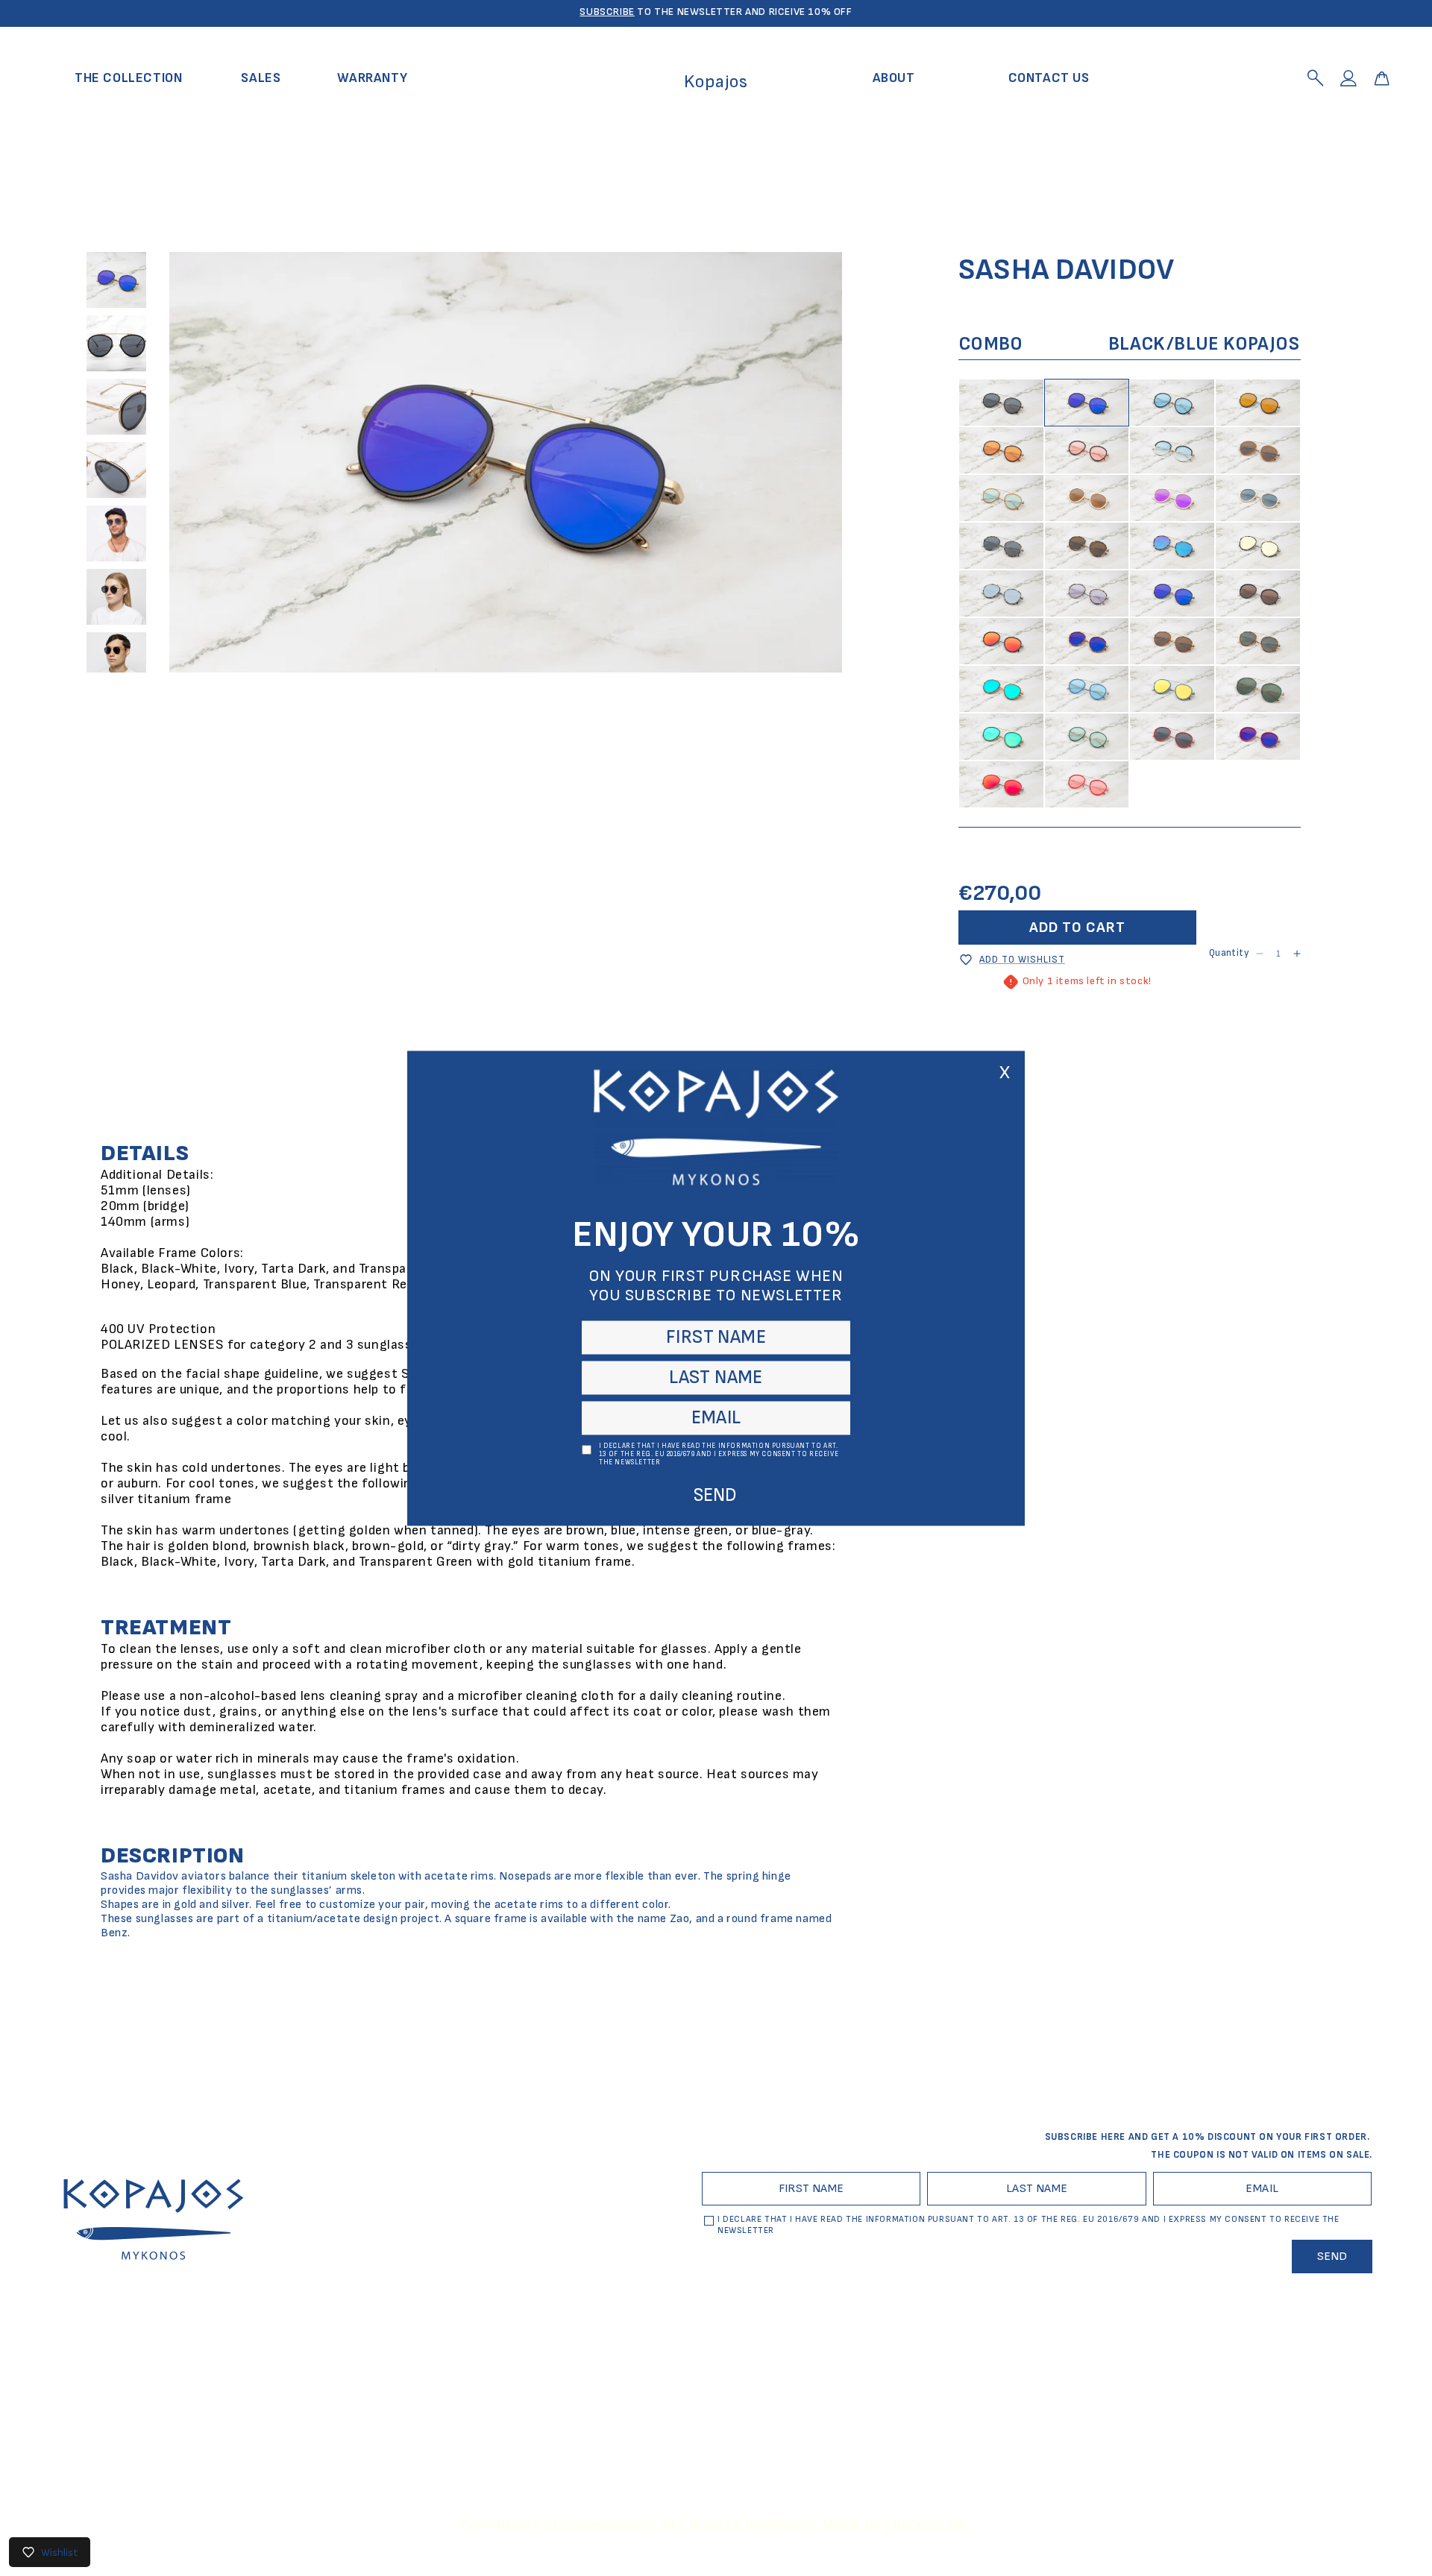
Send (715, 1495)
